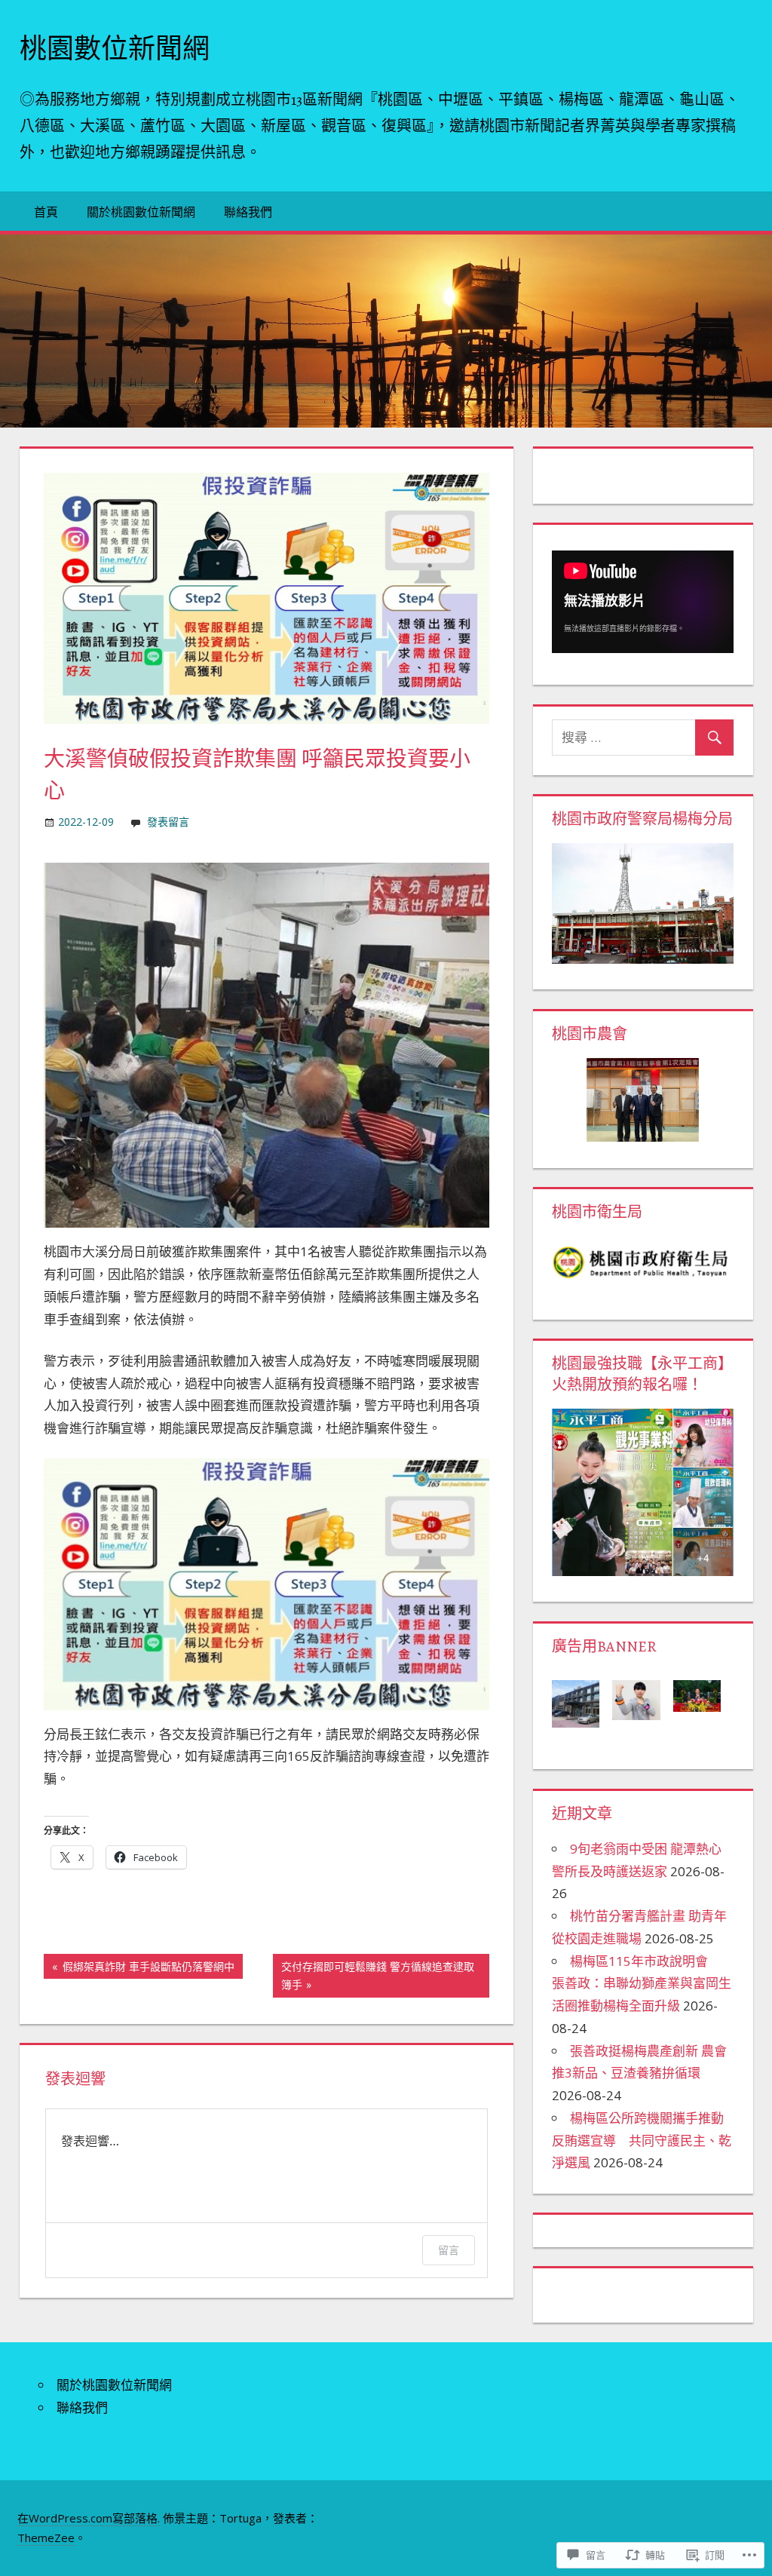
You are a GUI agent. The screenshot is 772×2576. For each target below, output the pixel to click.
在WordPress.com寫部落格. (89, 2518)
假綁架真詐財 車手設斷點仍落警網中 (139, 1969)
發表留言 (168, 822)
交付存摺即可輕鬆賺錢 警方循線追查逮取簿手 (374, 1975)
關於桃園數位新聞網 (141, 212)
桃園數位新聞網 (115, 49)
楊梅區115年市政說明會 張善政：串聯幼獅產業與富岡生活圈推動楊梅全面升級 (642, 1984)
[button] (582, 1702)
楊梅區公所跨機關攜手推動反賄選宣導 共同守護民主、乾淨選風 (642, 2141)
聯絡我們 (248, 212)
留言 (449, 2250)
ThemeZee (46, 2538)
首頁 (46, 212)
